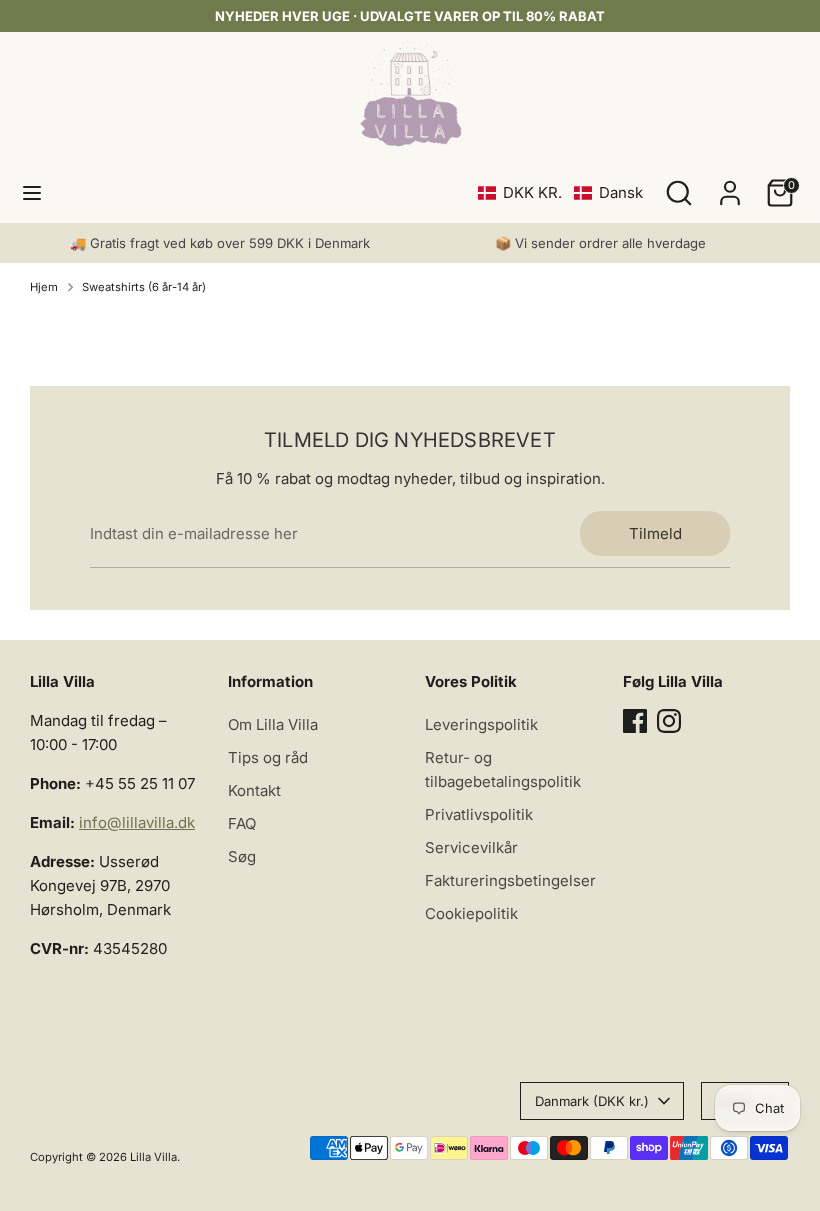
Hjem (44, 287)
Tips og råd (268, 757)
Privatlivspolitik (479, 814)
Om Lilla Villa (273, 724)
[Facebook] (635, 721)
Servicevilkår (471, 847)
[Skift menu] (32, 192)
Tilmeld (655, 533)
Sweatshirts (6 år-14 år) (144, 287)
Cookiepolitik (471, 913)
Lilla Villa (153, 1157)
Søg (242, 856)
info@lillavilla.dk (137, 822)
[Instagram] (669, 721)
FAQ (242, 823)
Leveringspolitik (481, 724)
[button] (560, 192)
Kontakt (254, 790)
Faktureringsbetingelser (510, 880)
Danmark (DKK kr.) (592, 1101)
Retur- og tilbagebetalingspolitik (503, 769)
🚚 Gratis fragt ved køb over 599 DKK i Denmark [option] (220, 243)
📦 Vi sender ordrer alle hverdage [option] (600, 243)
